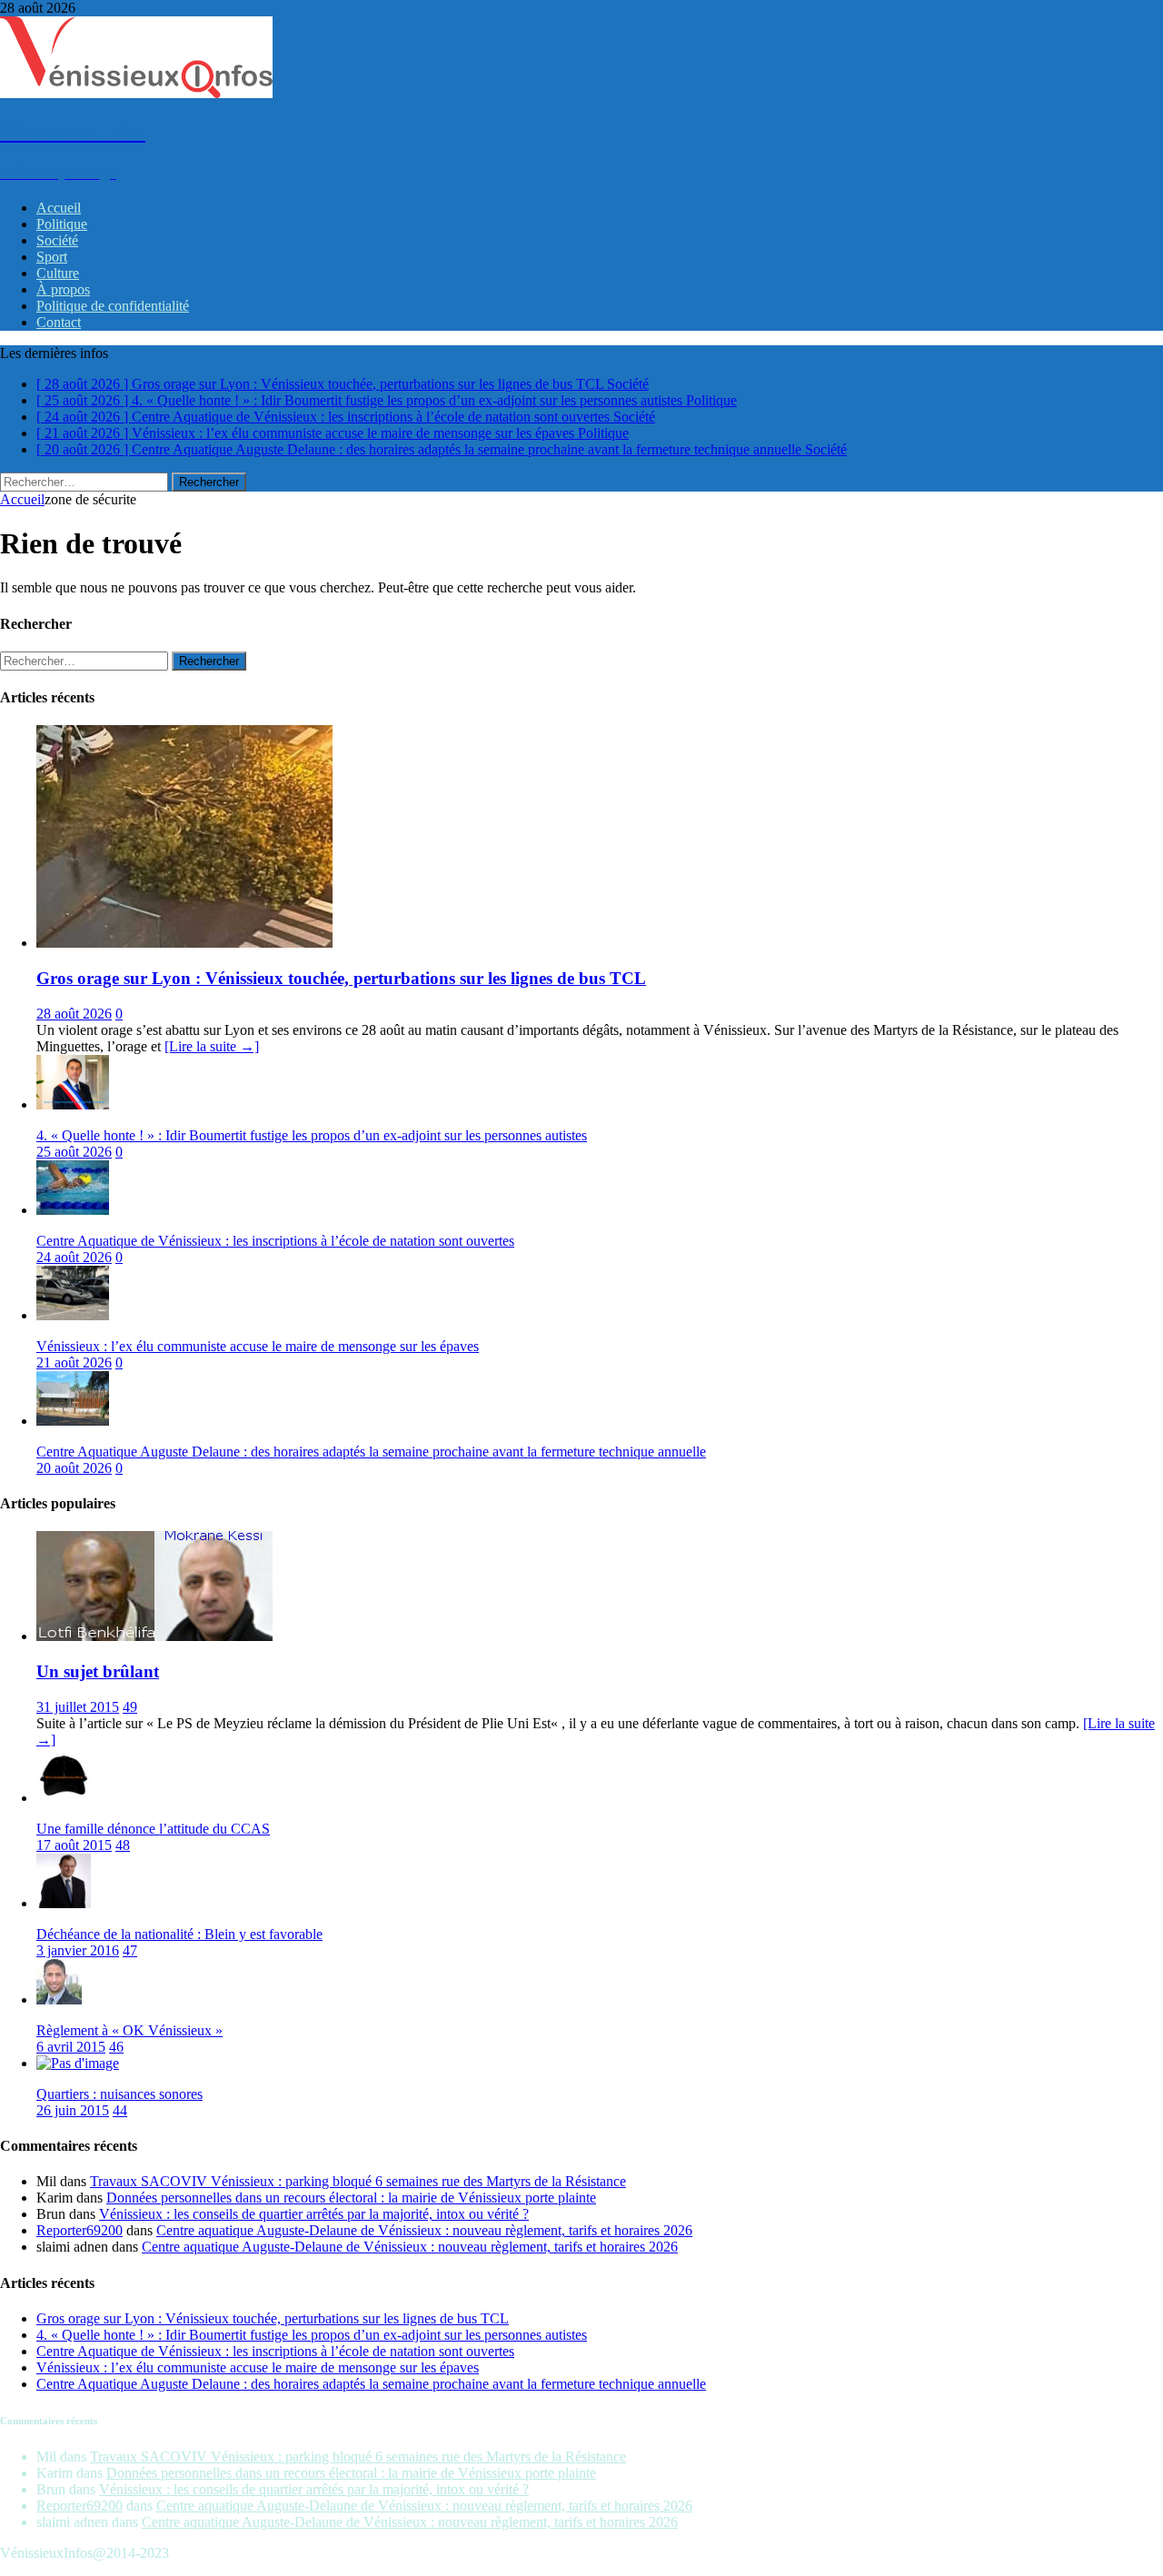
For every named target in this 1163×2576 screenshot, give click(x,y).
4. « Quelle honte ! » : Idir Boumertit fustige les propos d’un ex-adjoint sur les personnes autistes (312, 1135)
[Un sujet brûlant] (154, 1636)
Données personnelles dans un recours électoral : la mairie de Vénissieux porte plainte (351, 2198)
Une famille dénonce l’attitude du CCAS (153, 1829)
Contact (59, 322)
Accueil (59, 208)
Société (57, 240)
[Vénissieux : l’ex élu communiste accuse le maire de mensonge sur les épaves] (73, 1315)
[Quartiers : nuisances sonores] (78, 2063)
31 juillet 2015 (78, 1707)
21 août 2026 (74, 1363)
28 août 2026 (74, 1014)
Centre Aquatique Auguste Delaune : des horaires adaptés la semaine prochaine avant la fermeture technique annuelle (371, 1452)
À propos (63, 289)
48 (123, 1845)
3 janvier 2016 (78, 1950)
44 (120, 2110)
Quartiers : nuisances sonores (119, 2094)
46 (116, 2047)
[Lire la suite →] (212, 1046)
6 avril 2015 (71, 2047)
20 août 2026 (74, 1468)
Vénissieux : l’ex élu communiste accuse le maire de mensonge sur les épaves (258, 1346)
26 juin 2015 (73, 2110)
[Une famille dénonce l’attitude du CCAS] (64, 1798)
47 (130, 1950)
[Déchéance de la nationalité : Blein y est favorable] (64, 1903)
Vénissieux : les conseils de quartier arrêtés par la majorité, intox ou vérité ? (314, 2214)
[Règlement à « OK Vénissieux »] (59, 1999)
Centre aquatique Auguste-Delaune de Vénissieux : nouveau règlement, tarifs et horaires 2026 (424, 2230)
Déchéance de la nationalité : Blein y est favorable (179, 1934)
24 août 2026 (74, 1257)
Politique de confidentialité (113, 306)
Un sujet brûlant (98, 1671)
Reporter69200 (80, 2230)
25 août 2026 (74, 1152)
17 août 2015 (74, 1845)
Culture (58, 273)
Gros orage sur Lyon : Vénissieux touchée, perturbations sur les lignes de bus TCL (341, 978)
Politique (62, 224)
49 (130, 1707)
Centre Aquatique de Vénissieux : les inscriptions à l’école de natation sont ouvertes (275, 1241)
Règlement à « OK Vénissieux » (129, 2030)
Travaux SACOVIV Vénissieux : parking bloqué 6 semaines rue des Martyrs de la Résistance (358, 2181)
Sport (52, 257)
